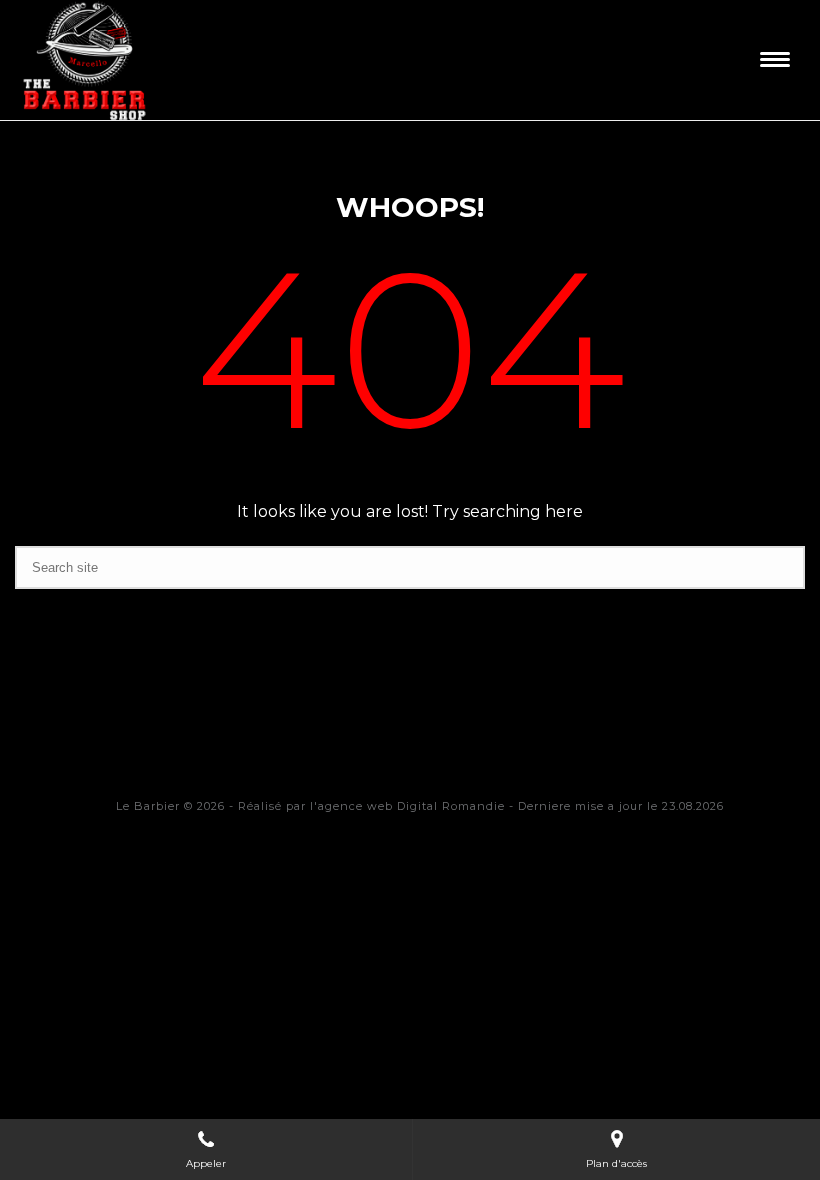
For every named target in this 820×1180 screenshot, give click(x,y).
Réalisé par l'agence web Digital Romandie (371, 806)
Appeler (206, 1163)
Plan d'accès (616, 1163)
